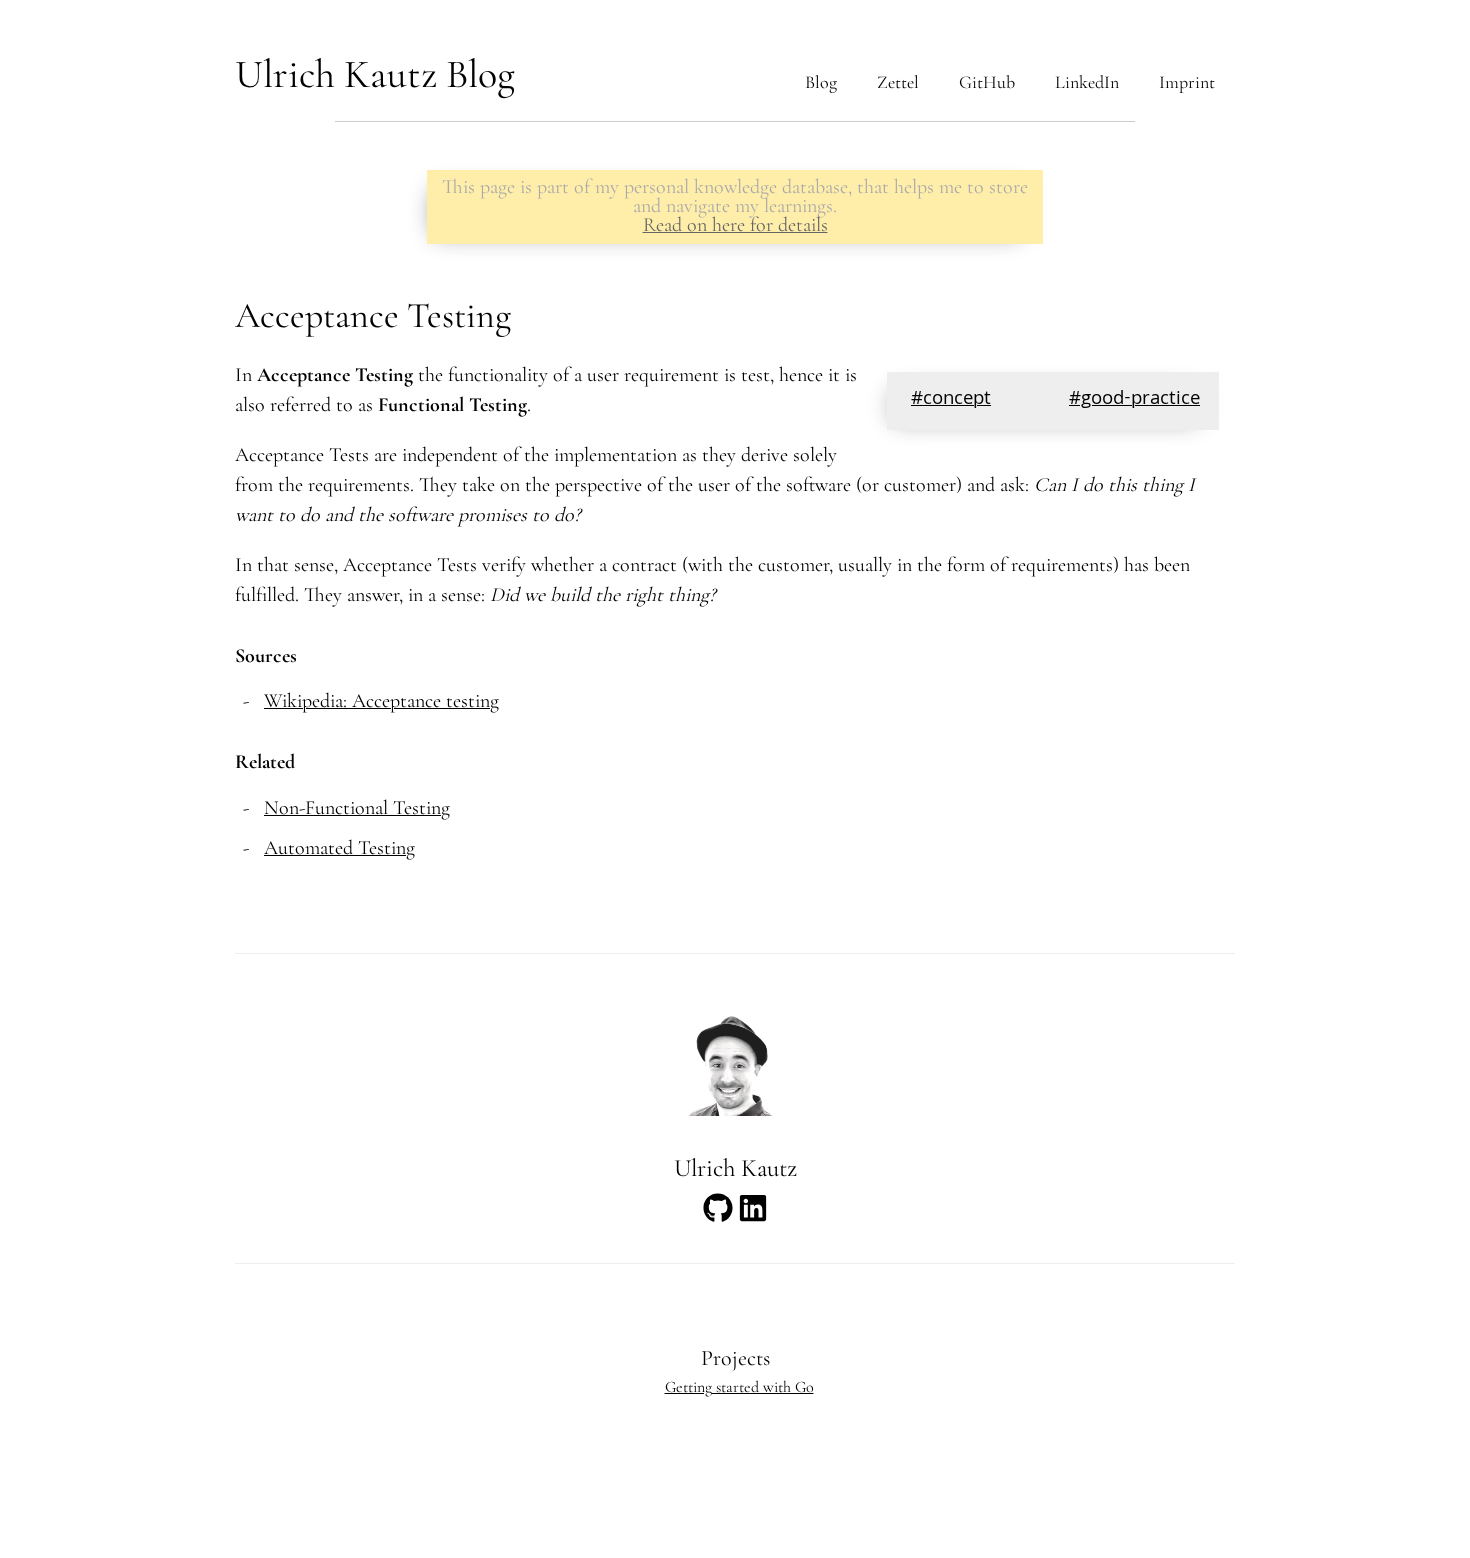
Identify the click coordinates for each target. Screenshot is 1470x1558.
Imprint (1187, 82)
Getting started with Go (739, 1387)
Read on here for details (735, 225)
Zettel (898, 82)
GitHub (987, 82)
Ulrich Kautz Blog (375, 74)
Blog (821, 82)
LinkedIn (1087, 82)
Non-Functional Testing (357, 808)
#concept (951, 400)
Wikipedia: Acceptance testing (381, 701)
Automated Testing (339, 848)
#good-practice (1134, 400)
